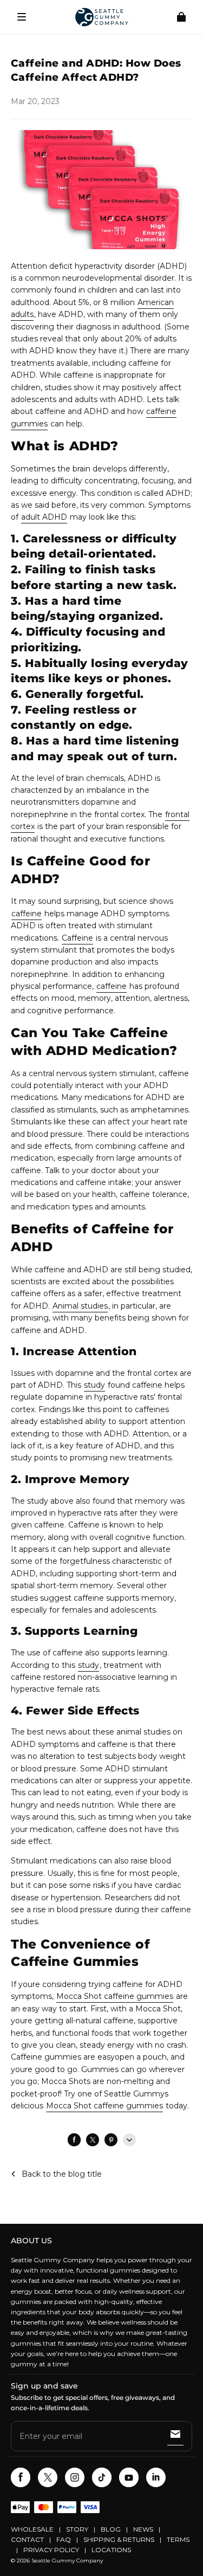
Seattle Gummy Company (67, 2561)
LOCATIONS (111, 2550)
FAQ (64, 2539)
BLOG (111, 2529)
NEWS (143, 2529)
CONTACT (27, 2539)
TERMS (178, 2539)
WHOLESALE (32, 2529)
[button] (22, 17)
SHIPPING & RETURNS (119, 2539)
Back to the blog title (62, 2174)
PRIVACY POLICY (51, 2550)
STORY (77, 2529)
